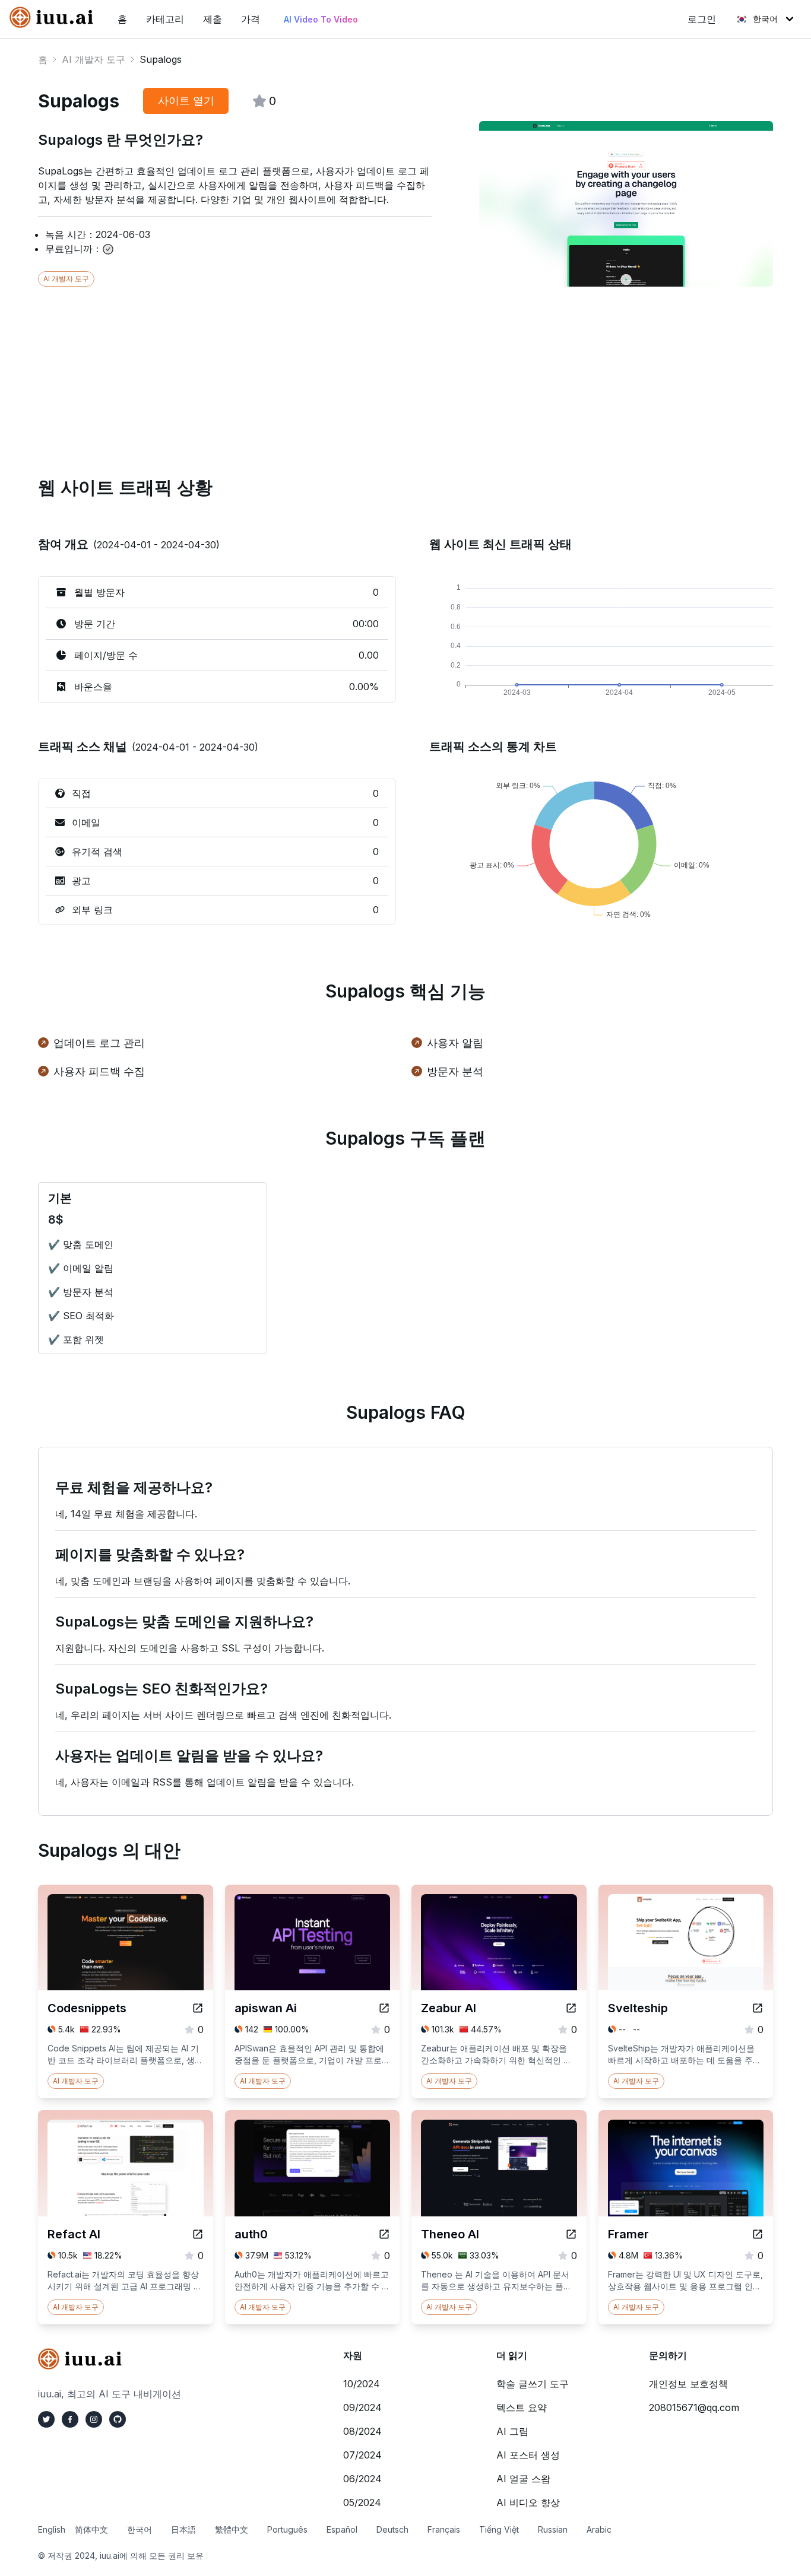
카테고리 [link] (165, 19)
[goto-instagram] (94, 2419)
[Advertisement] (394, 370)
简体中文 (91, 2529)
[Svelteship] (758, 2008)
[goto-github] (118, 2419)
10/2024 (362, 2384)
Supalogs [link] (161, 59)
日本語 (183, 2529)
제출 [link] (213, 19)
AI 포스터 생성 (528, 2455)
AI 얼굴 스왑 (523, 2479)
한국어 (765, 19)
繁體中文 (232, 2529)
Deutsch (392, 2529)
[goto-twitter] (46, 2419)
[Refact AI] (198, 2234)
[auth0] (384, 2234)
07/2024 (362, 2455)
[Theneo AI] (571, 2234)
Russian (553, 2529)
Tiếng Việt (499, 2529)
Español (342, 2529)
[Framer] (758, 2234)
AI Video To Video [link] (321, 19)
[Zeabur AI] (571, 2008)
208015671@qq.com (694, 2407)
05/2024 (362, 2502)
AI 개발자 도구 (94, 59)
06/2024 (362, 2479)
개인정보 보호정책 (688, 2384)
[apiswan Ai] (384, 2008)
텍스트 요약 (522, 2407)
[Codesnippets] (198, 2008)
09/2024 (362, 2407)
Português (287, 2529)
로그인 (702, 19)
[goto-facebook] (70, 2419)
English (52, 2529)
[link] (54, 17)
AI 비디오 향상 (528, 2502)
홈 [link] (122, 19)
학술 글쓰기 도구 (533, 2384)
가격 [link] (251, 19)
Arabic (599, 2529)
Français (444, 2529)
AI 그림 (512, 2431)
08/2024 (362, 2431)
